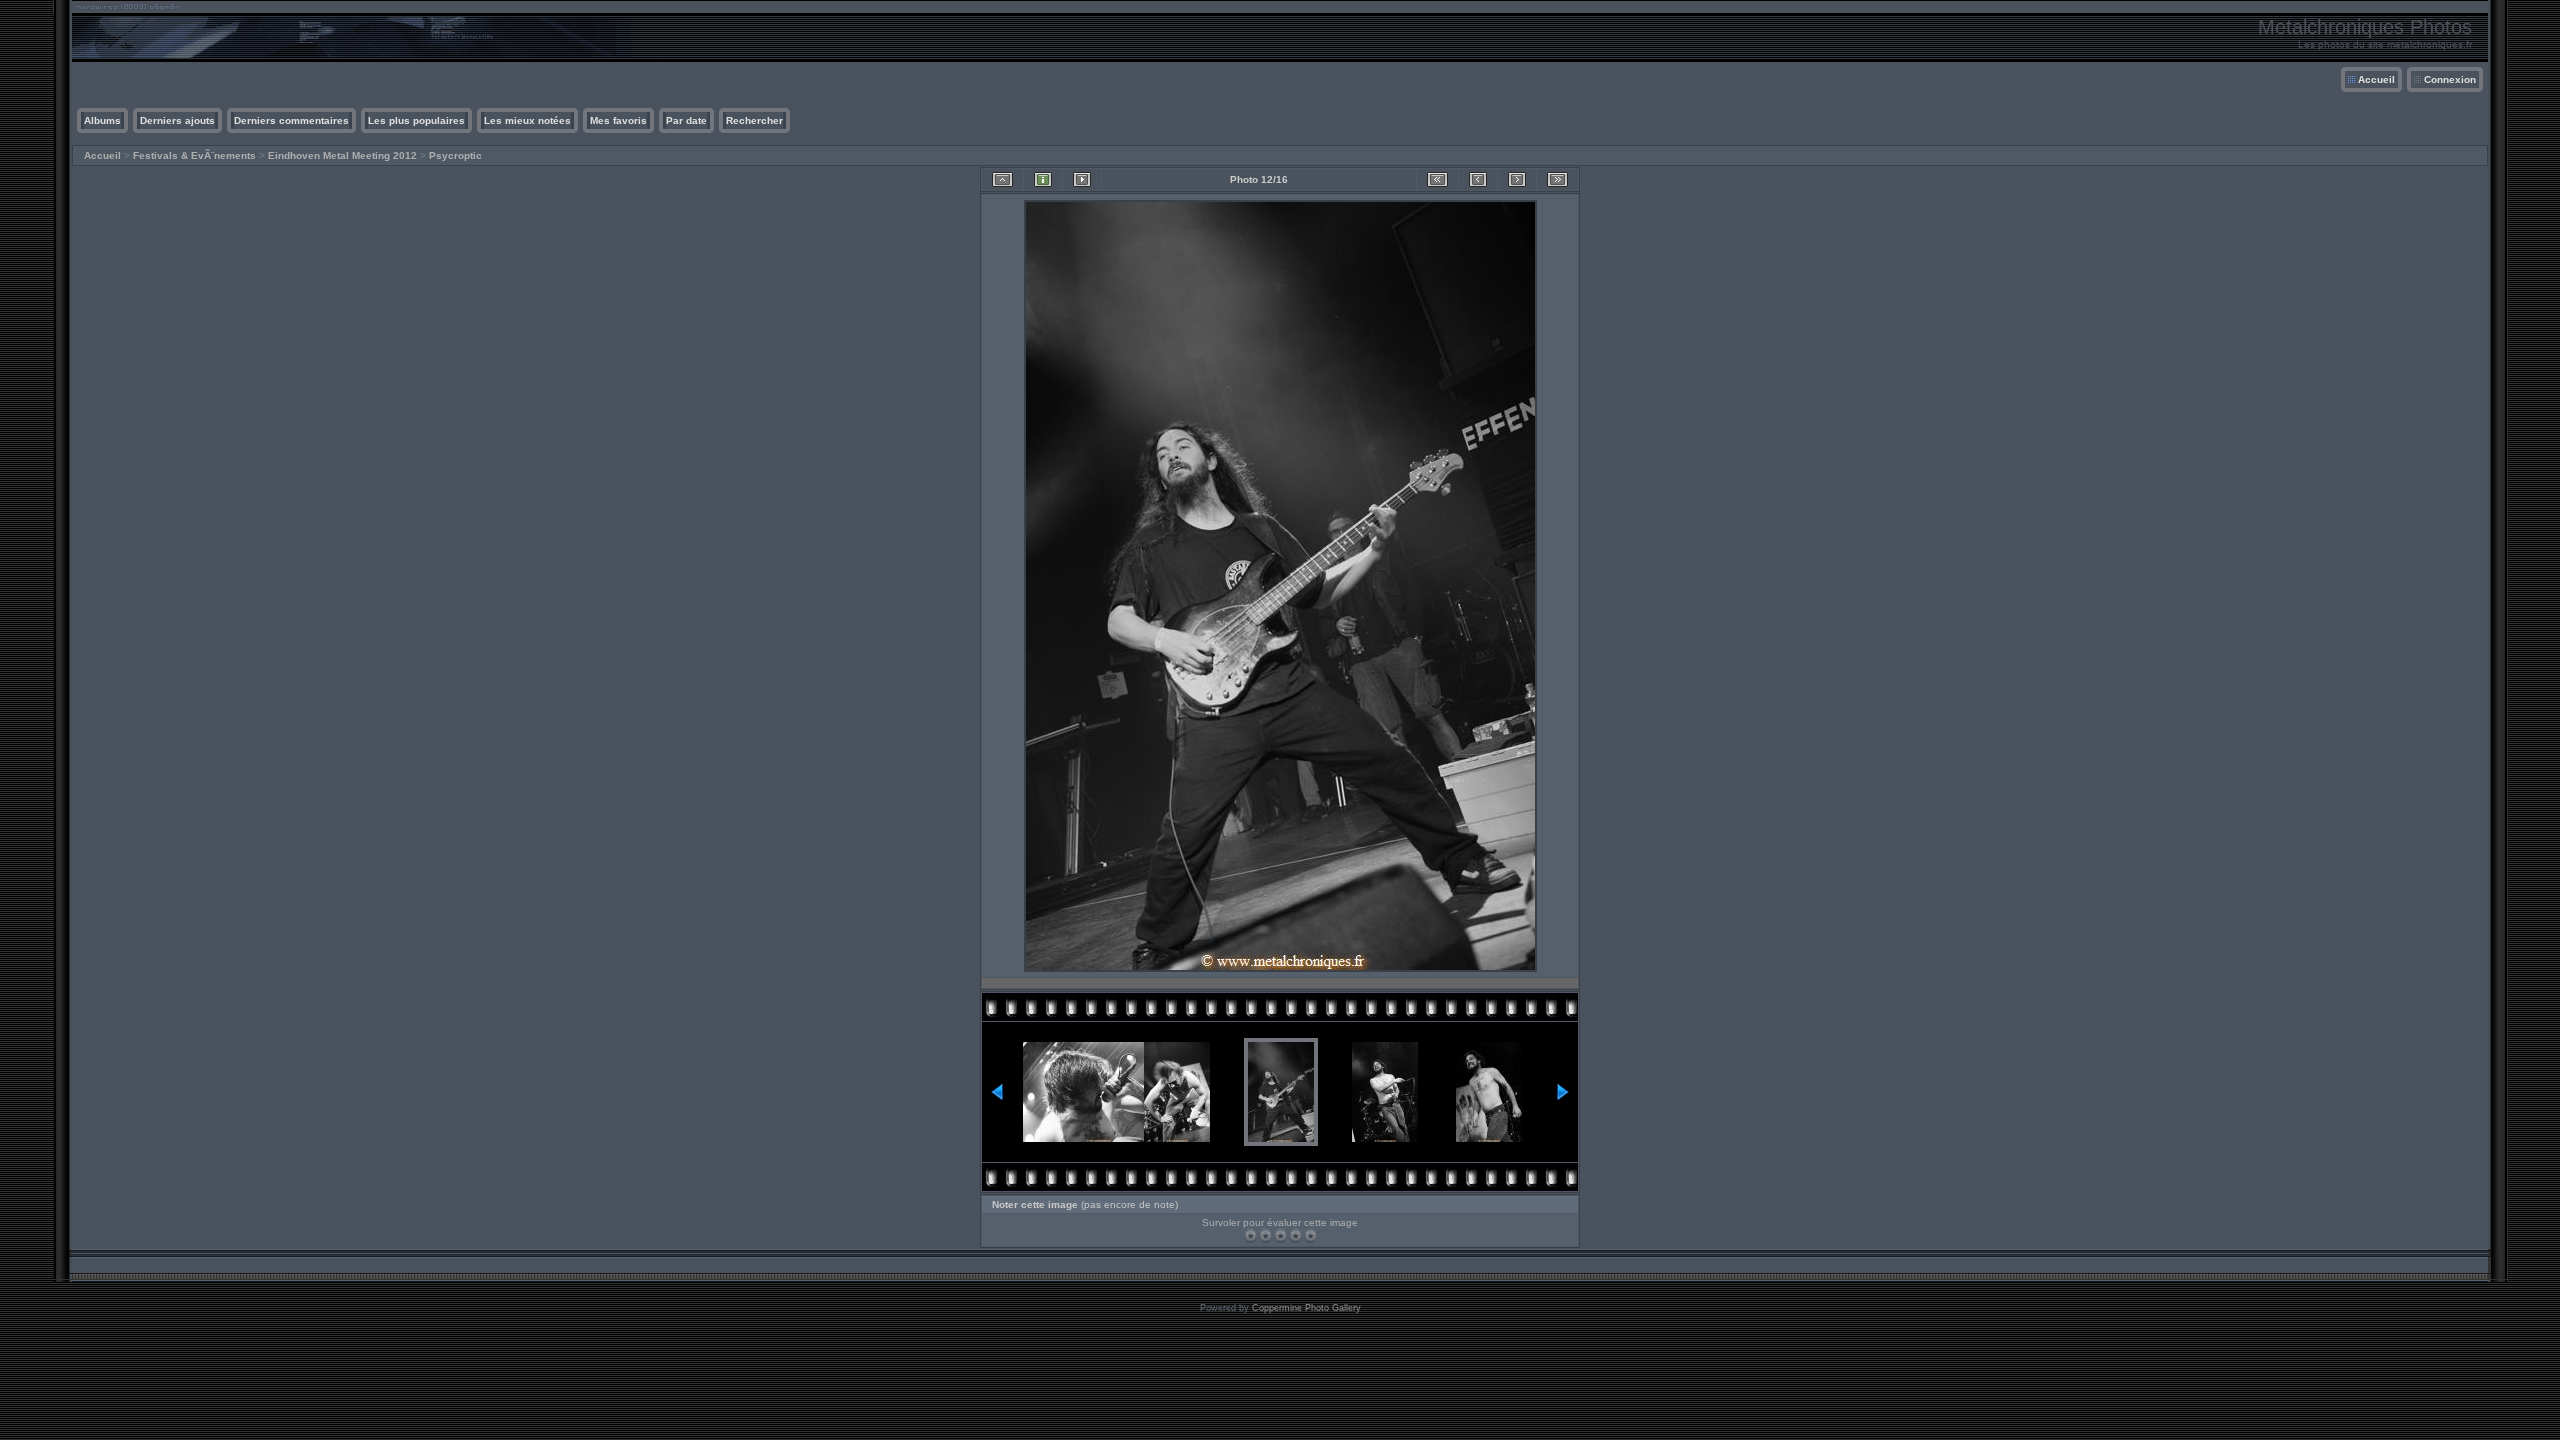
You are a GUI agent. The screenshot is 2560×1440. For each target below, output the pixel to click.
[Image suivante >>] (1517, 179)
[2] (1265, 1235)
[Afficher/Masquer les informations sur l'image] (1043, 179)
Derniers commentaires (291, 120)
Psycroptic (455, 155)
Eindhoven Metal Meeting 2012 (342, 155)
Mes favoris (618, 120)
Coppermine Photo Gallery (1306, 1308)
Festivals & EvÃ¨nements (194, 155)
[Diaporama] (1082, 179)
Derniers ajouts (177, 120)
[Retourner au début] (1437, 179)
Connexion (2450, 79)
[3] (1280, 1235)
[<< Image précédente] (1478, 179)
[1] (1250, 1235)
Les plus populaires (416, 120)
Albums (102, 120)
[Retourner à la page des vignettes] (1002, 179)
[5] (1310, 1235)
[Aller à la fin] (1557, 179)
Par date (686, 120)
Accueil (2376, 79)
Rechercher (754, 120)
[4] (1295, 1235)
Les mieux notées (527, 120)
